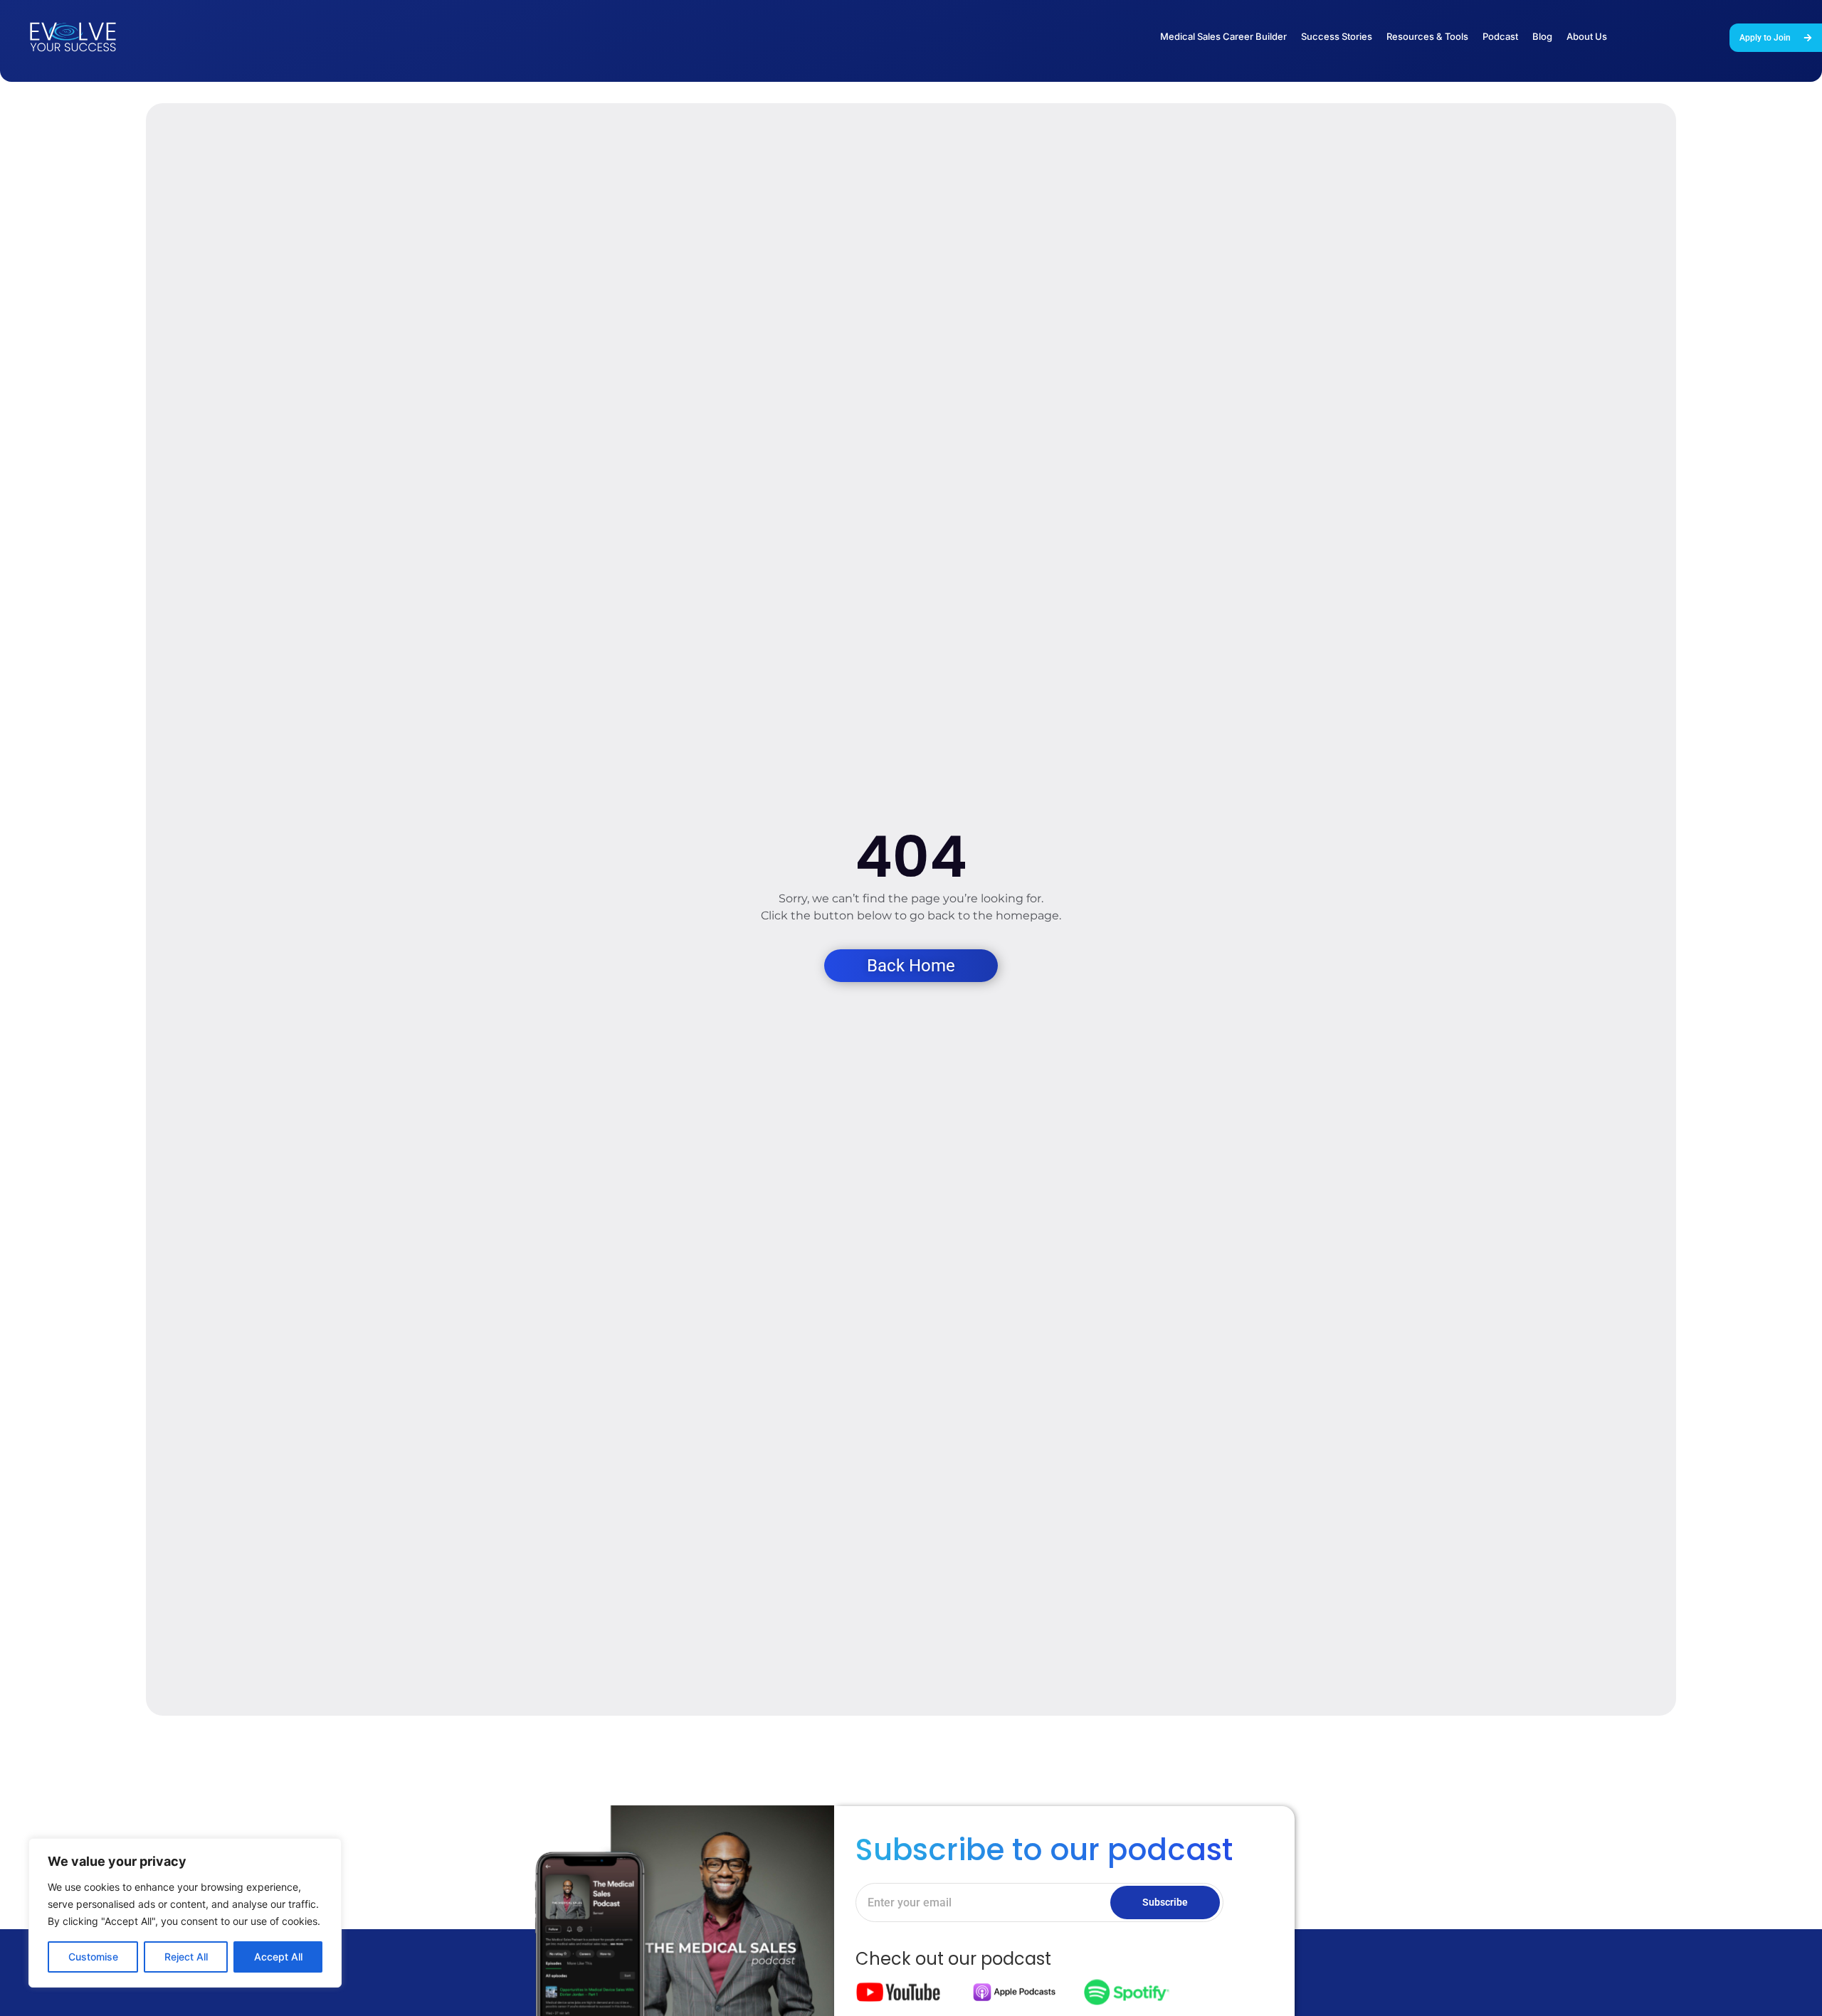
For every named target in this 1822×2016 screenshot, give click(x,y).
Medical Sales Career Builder (1223, 36)
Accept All (278, 1957)
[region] (185, 1913)
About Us (1587, 36)
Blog (1542, 36)
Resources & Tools (1427, 36)
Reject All (186, 1957)
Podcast (1500, 36)
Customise (93, 1957)
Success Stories (1337, 36)
